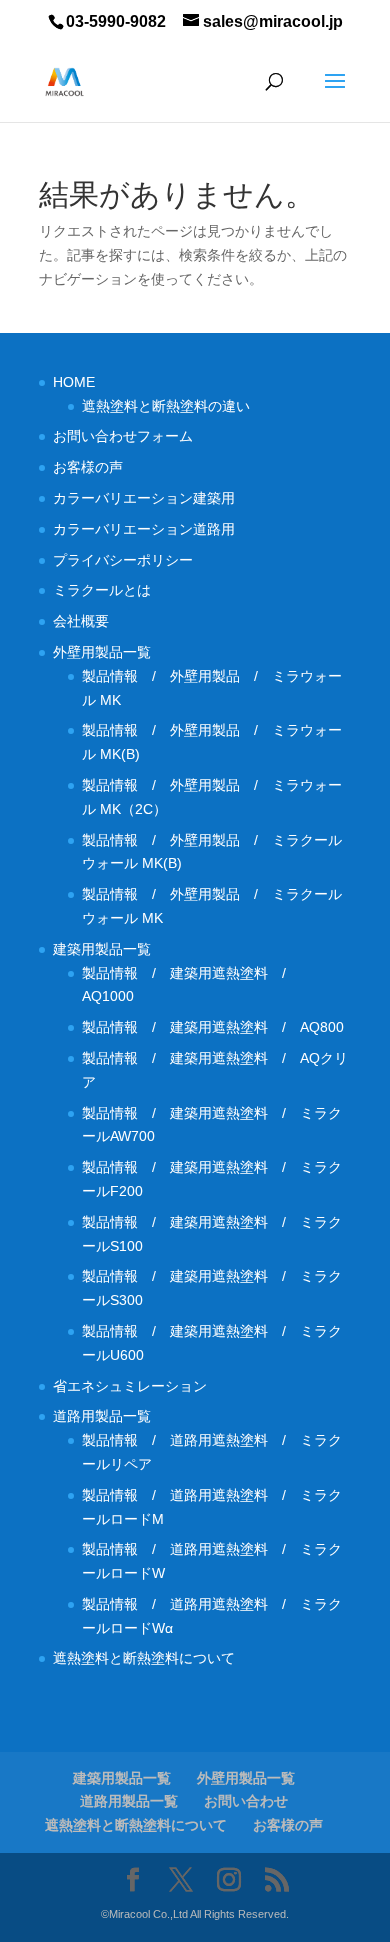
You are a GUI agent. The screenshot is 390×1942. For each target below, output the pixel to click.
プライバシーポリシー (123, 560)
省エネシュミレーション (130, 1386)
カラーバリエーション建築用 (151, 498)
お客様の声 (88, 467)
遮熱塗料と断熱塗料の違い (166, 406)
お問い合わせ (246, 1801)
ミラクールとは (102, 590)
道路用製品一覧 (102, 1416)
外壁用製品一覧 (102, 652)
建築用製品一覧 (102, 949)
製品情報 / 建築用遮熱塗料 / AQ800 (213, 1027)
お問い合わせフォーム (123, 436)
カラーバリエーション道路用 (151, 529)
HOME (74, 382)
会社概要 (81, 621)
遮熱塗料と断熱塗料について (144, 1658)
